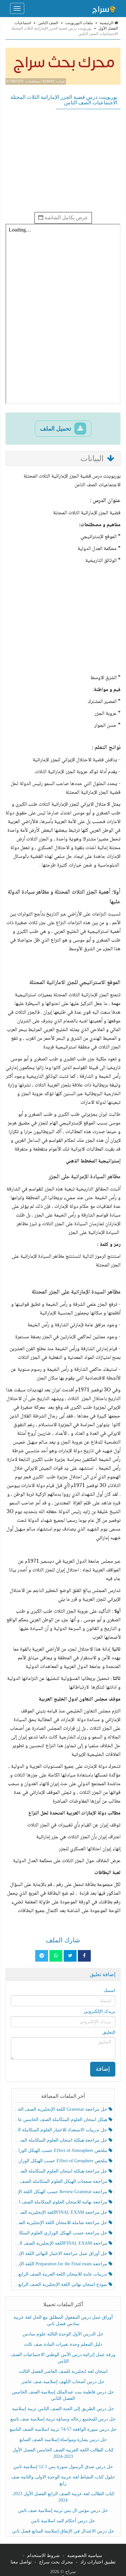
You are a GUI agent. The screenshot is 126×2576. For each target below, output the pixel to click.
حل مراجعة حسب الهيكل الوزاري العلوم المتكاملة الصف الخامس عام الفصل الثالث (61, 2233)
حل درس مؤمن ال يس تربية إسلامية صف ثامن (63, 2510)
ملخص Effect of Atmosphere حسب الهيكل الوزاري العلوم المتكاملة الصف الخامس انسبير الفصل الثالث (61, 2150)
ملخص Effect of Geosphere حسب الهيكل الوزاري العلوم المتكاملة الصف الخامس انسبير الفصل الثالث (61, 2161)
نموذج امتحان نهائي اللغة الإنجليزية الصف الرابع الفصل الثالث (61, 2284)
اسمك (110, 1990)
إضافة (103, 2069)
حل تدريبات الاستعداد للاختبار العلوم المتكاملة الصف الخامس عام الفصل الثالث (61, 2130)
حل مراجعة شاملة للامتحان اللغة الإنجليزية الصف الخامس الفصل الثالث (61, 2223)
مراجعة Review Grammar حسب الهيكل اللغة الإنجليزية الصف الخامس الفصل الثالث (61, 2192)
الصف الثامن (48, 23)
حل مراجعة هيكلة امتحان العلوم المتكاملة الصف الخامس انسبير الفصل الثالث (61, 2140)
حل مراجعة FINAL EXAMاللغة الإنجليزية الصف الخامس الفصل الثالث (61, 2212)
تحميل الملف (56, 429)
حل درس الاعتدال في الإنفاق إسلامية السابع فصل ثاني (63, 2531)
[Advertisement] (63, 160)
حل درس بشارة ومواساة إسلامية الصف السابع (63, 2440)
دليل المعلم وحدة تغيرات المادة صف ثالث (63, 2344)
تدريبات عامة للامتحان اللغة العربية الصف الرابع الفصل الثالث (61, 2274)
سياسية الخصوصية (85, 2556)
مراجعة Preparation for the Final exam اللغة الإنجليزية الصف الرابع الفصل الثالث (61, 2264)
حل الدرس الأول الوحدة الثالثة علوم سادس (63, 2334)
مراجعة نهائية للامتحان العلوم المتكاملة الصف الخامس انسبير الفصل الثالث (61, 2202)
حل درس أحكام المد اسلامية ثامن (63, 2521)
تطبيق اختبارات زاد (98, 2562)
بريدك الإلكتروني (100, 2011)
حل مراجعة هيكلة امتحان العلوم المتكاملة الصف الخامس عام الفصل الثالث (61, 2171)
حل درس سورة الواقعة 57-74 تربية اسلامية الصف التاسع (63, 2429)
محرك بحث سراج (56, 2562)
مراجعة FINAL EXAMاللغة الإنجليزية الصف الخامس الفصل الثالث (61, 2243)
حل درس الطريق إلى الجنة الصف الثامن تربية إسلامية (63, 2409)
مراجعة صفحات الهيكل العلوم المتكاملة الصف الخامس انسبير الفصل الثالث (61, 2181)
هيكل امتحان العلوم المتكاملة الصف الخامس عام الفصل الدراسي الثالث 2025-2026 (61, 2120)
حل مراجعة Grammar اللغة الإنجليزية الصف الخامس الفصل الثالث (61, 2109)
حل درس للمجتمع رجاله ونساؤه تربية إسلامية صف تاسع (63, 2419)
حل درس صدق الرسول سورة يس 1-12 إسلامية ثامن (63, 2467)
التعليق (109, 2032)
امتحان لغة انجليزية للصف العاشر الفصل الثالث (63, 2371)
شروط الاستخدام (43, 2556)
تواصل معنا (21, 2562)
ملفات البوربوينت (79, 23)
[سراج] (104, 8)
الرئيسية (107, 23)
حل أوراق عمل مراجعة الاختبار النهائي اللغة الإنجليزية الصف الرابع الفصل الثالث (61, 2254)
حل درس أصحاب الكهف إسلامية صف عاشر (63, 2382)
